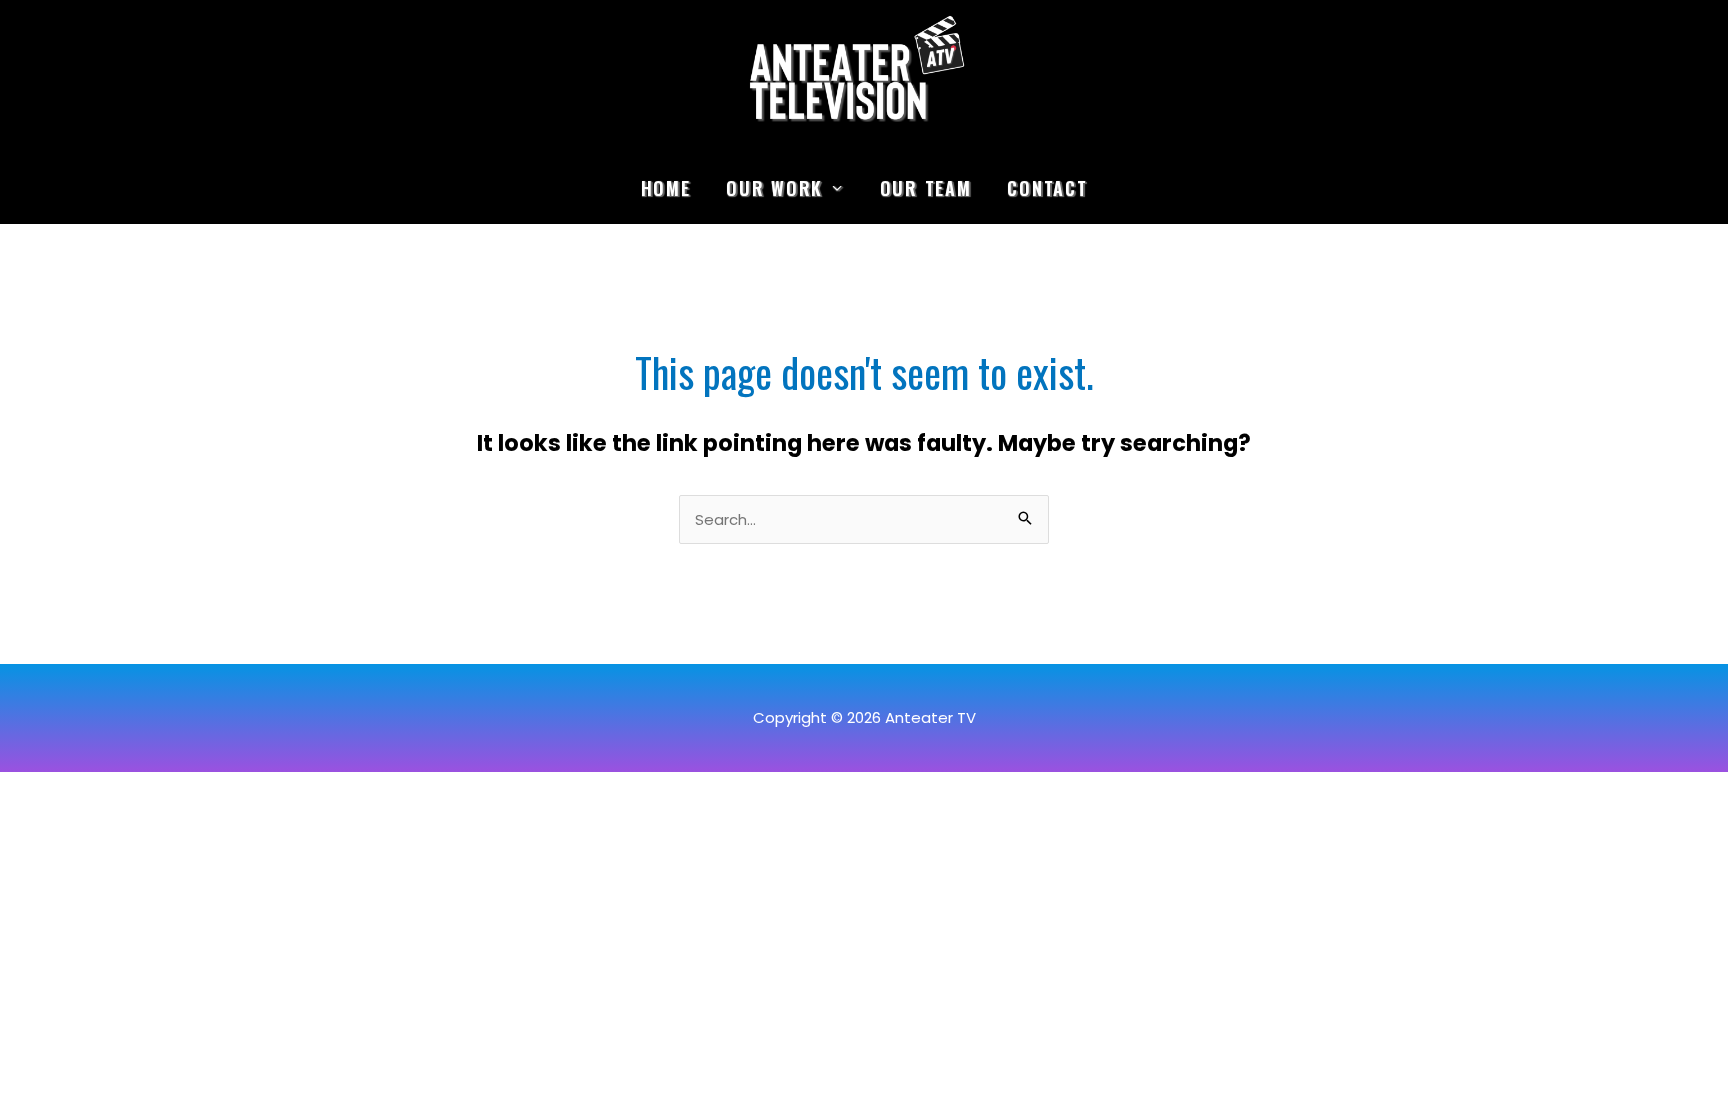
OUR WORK (774, 188)
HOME (666, 188)
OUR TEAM (926, 188)
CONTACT (1047, 188)
